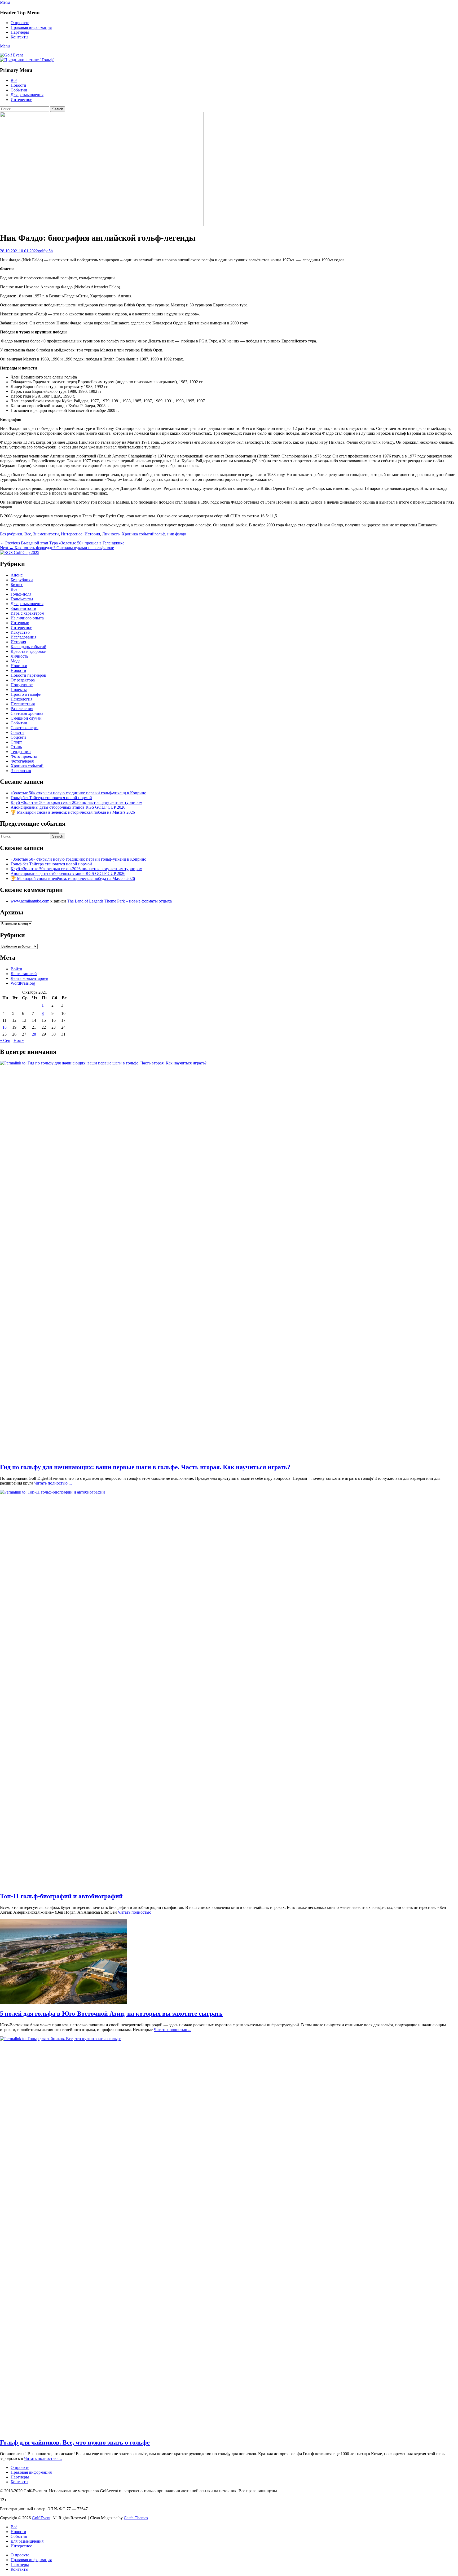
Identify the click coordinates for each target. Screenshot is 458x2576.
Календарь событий (28, 647)
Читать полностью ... (53, 1483)
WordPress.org (23, 983)
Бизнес (17, 585)
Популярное (22, 685)
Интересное (21, 100)
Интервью (20, 623)
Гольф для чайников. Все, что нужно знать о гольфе (75, 2442)
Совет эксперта (25, 728)
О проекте (20, 23)
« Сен (5, 1040)
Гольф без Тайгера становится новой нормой (51, 798)
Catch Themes (136, 2518)
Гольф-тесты (22, 599)
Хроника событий (138, 534)
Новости (18, 85)
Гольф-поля (21, 594)
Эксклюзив (21, 771)
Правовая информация (31, 27)
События (19, 90)
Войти (16, 969)
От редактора (23, 680)
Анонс (17, 575)
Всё (14, 80)
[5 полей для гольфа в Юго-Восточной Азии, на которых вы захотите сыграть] (64, 2002)
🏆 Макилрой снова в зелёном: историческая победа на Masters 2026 (73, 812)
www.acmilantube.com (30, 901)
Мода (16, 661)
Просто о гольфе (26, 694)
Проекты (19, 690)
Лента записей (24, 974)
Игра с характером (27, 613)
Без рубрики (11, 534)
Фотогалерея (22, 761)
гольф (160, 534)
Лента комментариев (29, 978)
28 (34, 1034)
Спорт (16, 742)
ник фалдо (177, 534)
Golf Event (41, 2518)
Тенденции (21, 752)
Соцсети (18, 737)
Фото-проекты (24, 756)
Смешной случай (26, 718)
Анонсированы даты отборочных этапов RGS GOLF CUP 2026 (68, 807)
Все (28, 534)
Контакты (19, 37)
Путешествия (23, 704)
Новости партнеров (28, 675)
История (92, 534)
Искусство (20, 632)
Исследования (23, 637)
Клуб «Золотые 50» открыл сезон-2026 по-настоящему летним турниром (76, 802)
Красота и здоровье (28, 651)
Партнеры (20, 32)
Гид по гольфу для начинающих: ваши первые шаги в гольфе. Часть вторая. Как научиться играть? (145, 1467)
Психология (21, 699)
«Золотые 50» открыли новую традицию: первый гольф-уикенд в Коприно (78, 793)
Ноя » (19, 1040)
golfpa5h (45, 251)
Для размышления (27, 95)
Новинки (19, 666)
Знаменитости (46, 534)
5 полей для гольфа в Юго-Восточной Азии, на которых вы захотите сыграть (111, 2014)
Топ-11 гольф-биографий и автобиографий (61, 1896)
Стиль (16, 747)
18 (5, 1027)
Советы (17, 732)
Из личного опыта (27, 618)
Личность (111, 534)
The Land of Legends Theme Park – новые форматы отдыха (119, 901)
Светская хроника (27, 713)
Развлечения (22, 709)
